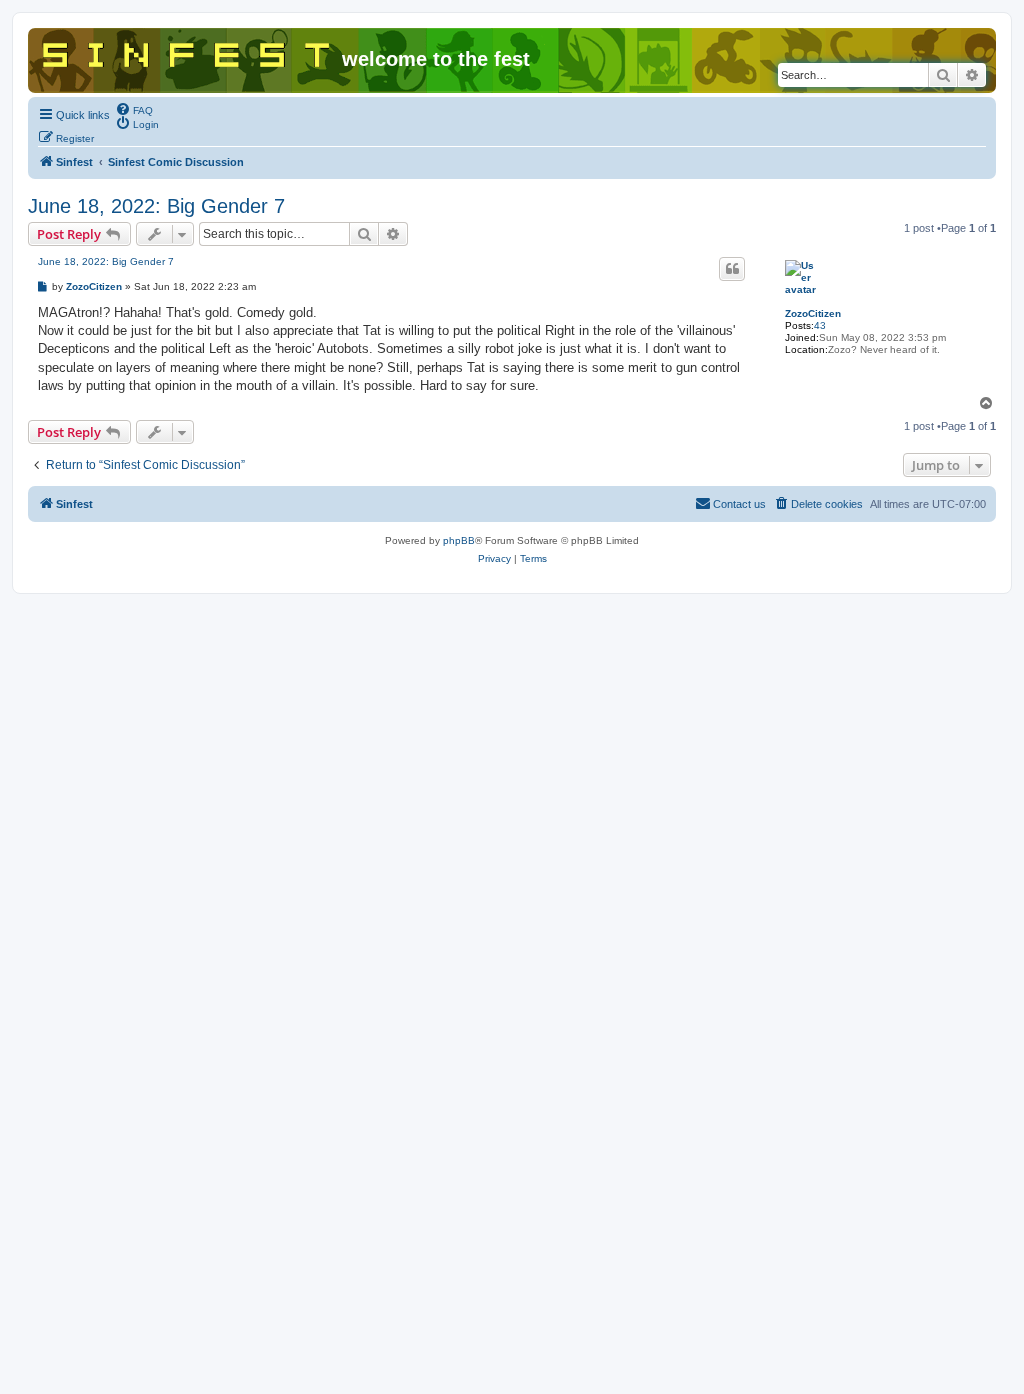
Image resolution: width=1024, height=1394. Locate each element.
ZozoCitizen (813, 313)
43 (820, 325)
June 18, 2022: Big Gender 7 (156, 206)
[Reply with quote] (732, 269)
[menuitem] (134, 109)
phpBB (459, 540)
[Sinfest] (187, 51)
